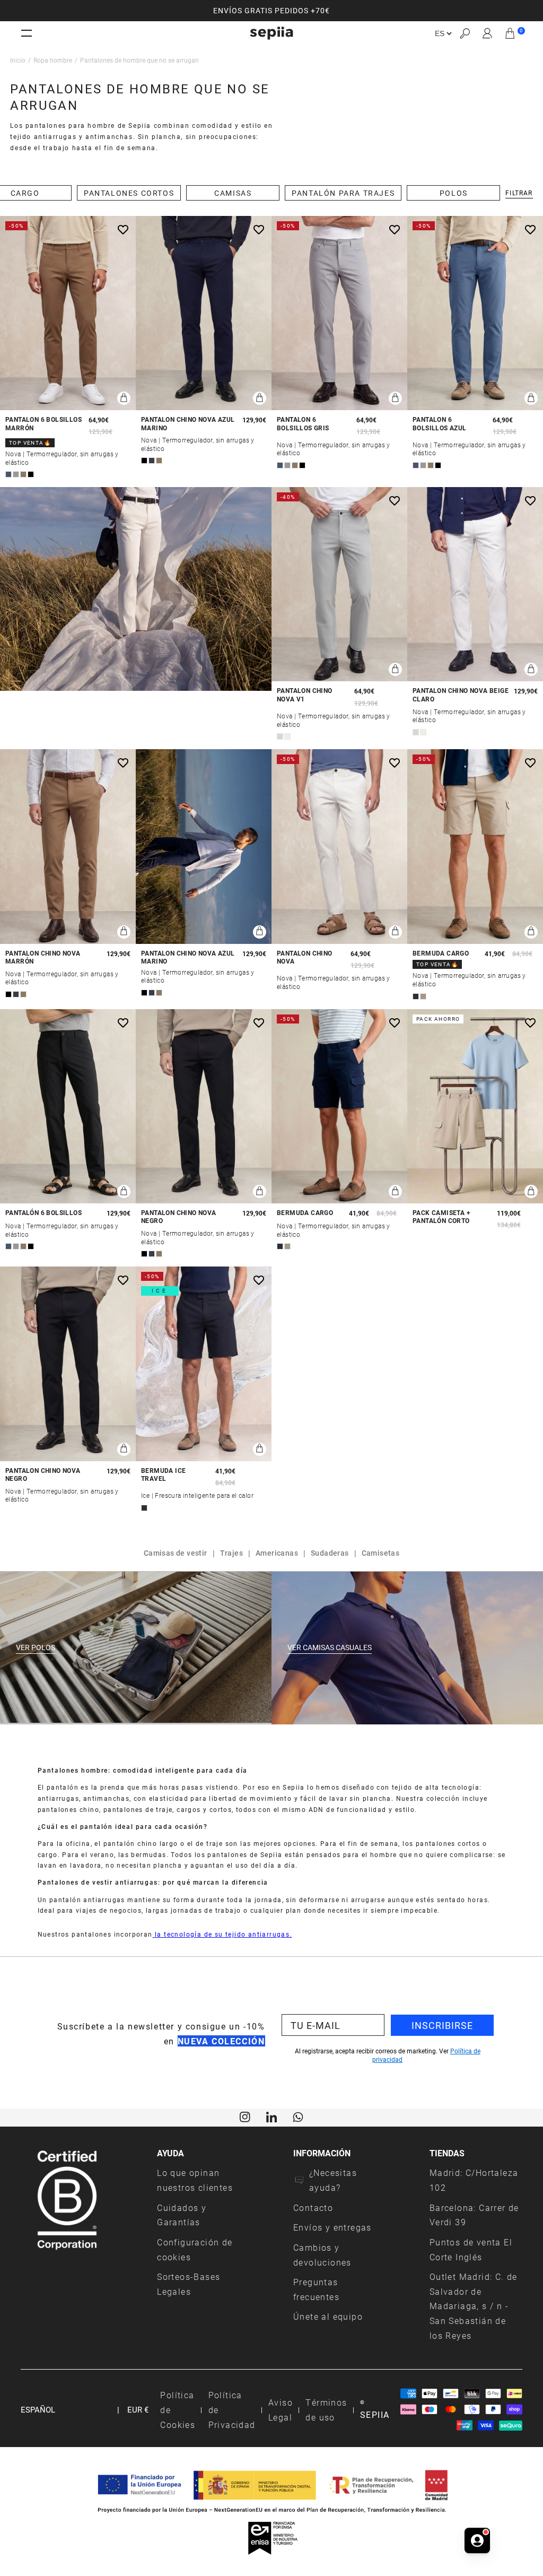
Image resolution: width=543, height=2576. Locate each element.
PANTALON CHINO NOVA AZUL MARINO (188, 424)
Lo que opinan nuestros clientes (195, 2180)
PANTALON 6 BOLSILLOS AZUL (440, 424)
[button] (465, 33)
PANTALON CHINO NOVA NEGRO (179, 1217)
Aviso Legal (281, 2410)
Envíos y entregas (332, 2227)
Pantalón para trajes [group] (343, 193)
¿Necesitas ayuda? (333, 2180)
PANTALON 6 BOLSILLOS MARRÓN (43, 424)
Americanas (277, 1553)
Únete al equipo (328, 2316)
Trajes (231, 1553)
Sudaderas (330, 1553)
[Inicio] (271, 33)
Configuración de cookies (195, 2249)
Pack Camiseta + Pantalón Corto (441, 1217)
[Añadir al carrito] (124, 398)
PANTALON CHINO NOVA (305, 957)
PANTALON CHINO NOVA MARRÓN (43, 957)
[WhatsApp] (298, 2117)
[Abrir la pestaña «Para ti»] (477, 2542)
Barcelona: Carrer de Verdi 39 (474, 2215)
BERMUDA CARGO (441, 953)
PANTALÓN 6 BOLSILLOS (43, 1213)
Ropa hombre (53, 60)
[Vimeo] (271, 2117)
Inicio (18, 60)
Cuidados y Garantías (182, 2215)
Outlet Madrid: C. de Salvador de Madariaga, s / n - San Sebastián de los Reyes (474, 2306)
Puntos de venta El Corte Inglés (471, 2249)
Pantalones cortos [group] (129, 193)
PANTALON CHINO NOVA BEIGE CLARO (461, 695)
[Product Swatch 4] (31, 474)
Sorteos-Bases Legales (189, 2284)
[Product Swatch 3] (23, 474)
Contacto (313, 2208)
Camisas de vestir (176, 1553)
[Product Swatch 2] (16, 474)
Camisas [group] (233, 193)
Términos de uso (326, 2410)
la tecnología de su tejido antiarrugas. (222, 1934)
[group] (271, 11)
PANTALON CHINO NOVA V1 (305, 695)
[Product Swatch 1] (8, 474)
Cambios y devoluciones (322, 2255)
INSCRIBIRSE (442, 2025)
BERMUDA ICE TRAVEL (163, 1475)
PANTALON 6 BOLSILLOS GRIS (303, 424)
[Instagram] (245, 2117)
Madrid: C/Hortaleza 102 (474, 2180)
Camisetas (381, 1553)
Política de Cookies (178, 2409)
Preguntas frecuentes (316, 2289)
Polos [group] (454, 193)
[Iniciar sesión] (488, 33)
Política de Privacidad (232, 2409)
